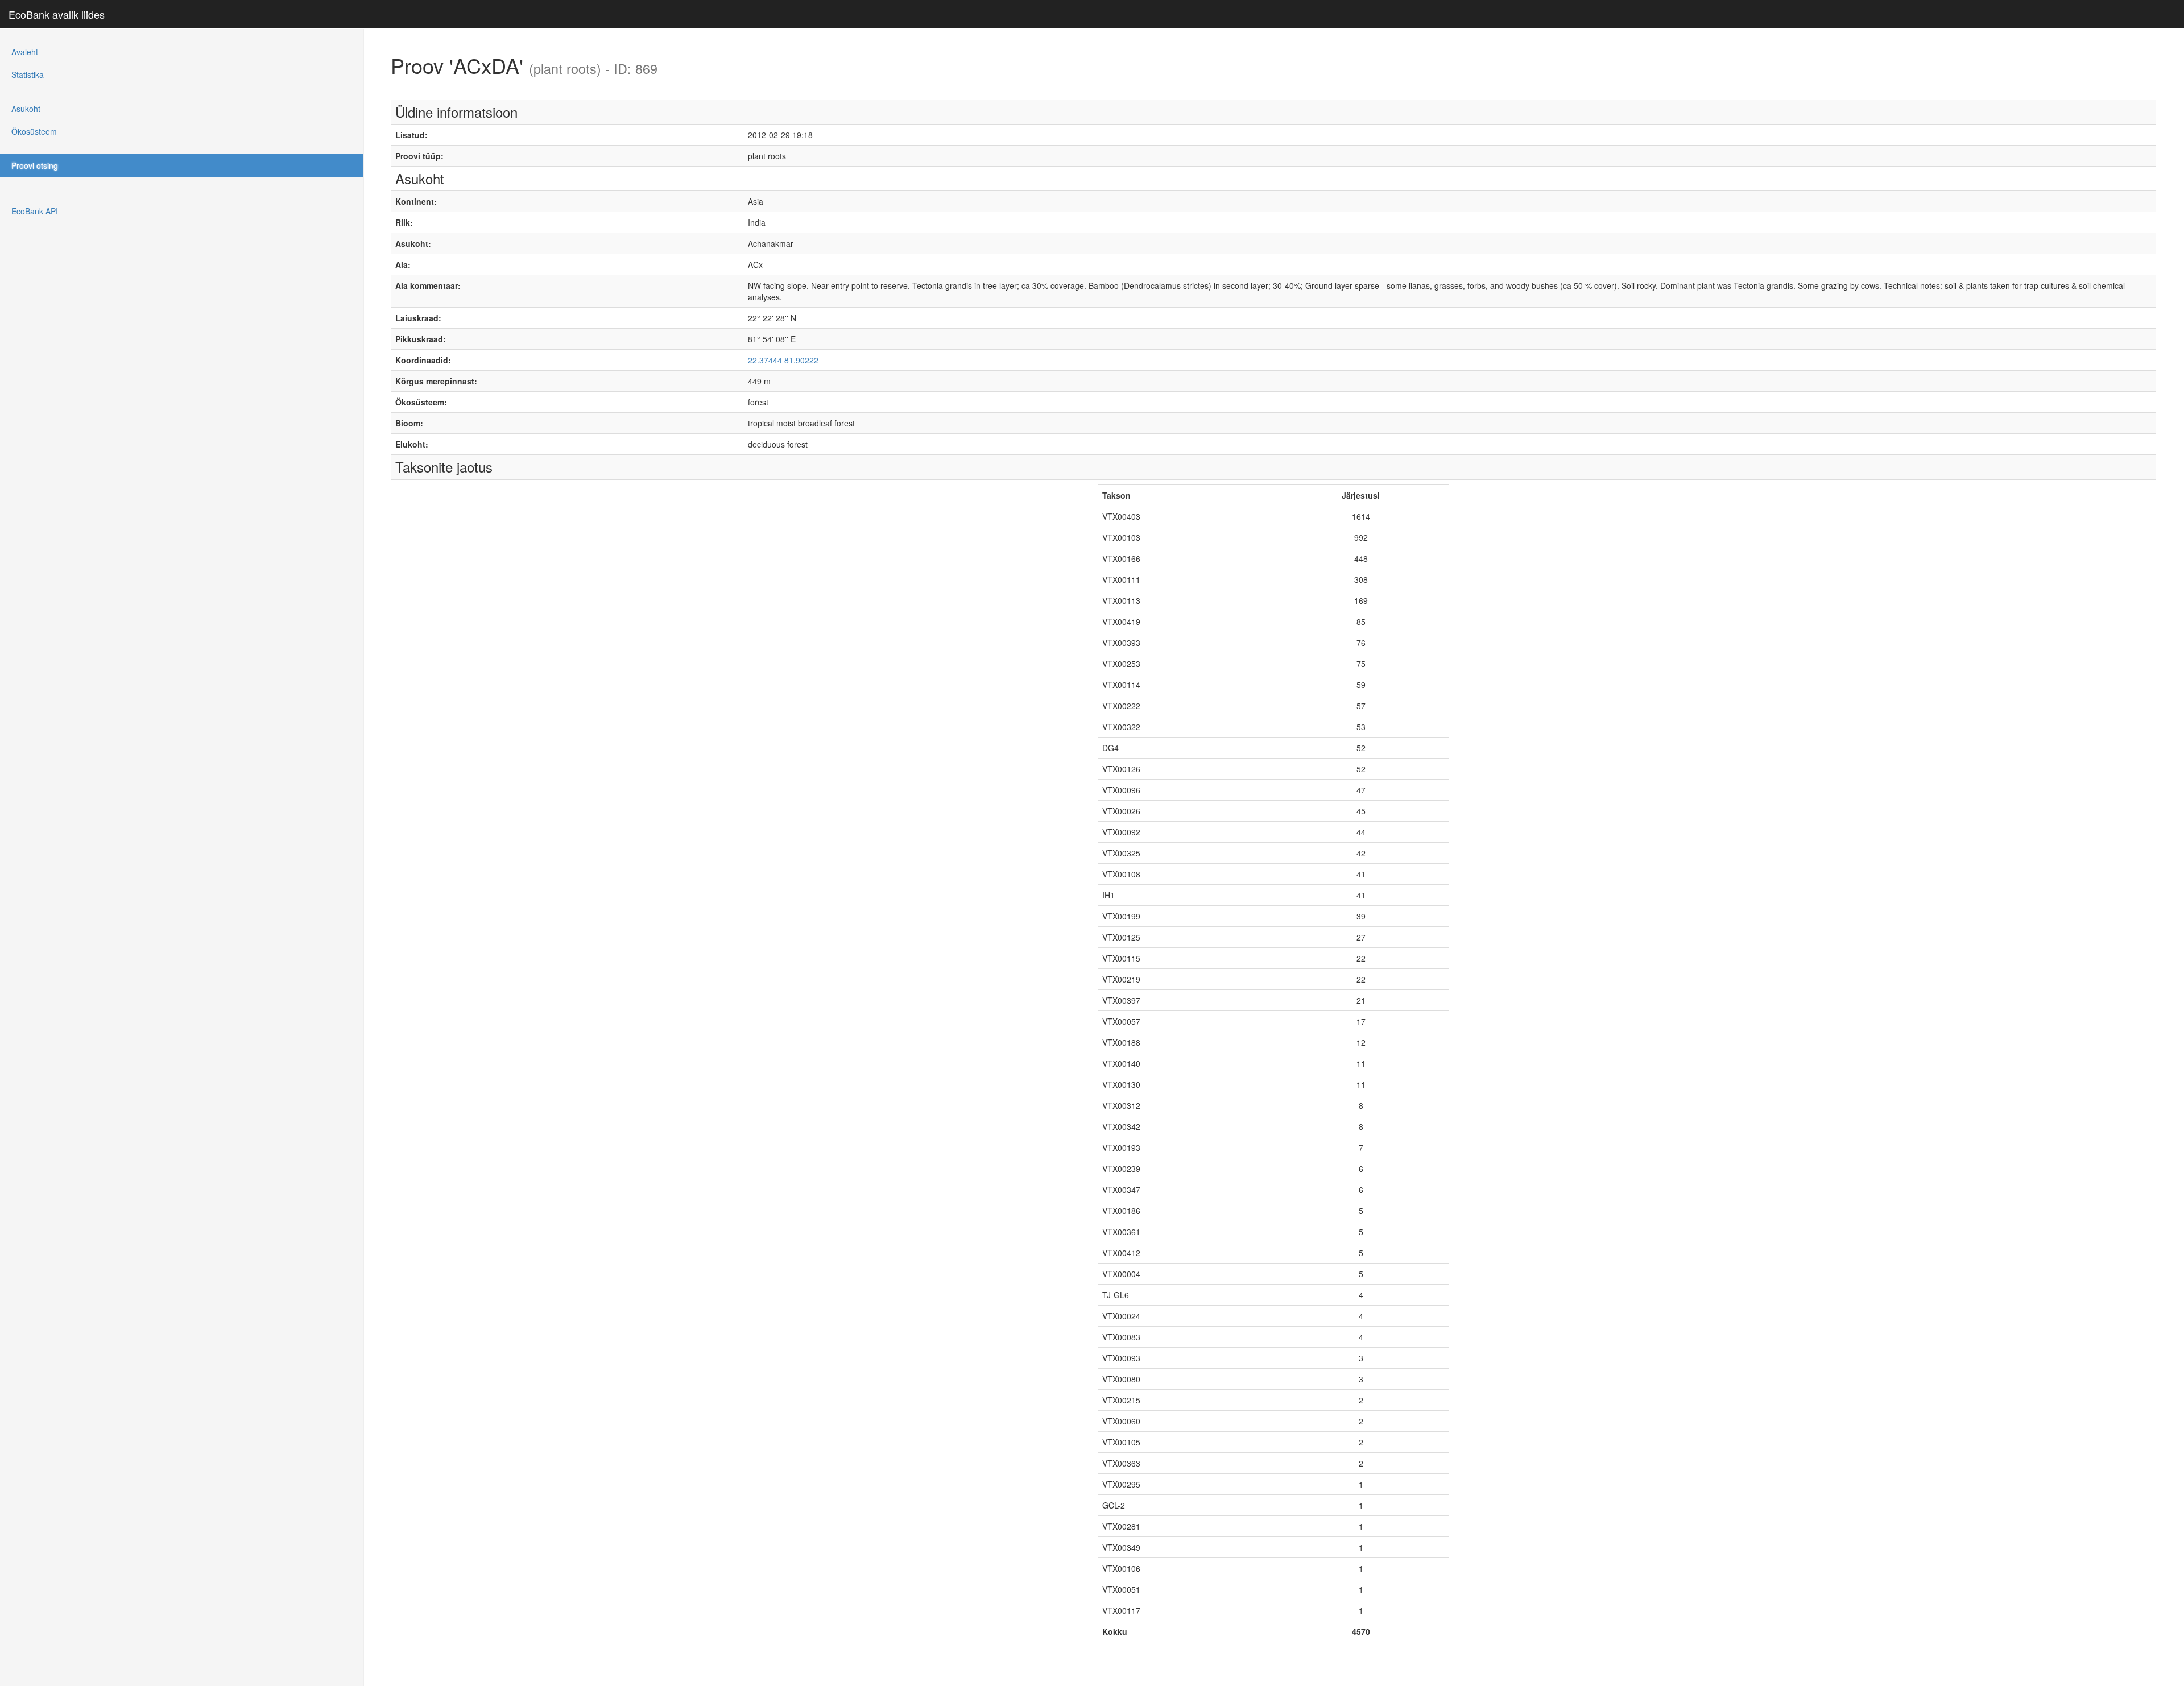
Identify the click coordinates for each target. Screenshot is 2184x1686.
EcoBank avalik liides (57, 14)
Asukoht (26, 109)
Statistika (28, 74)
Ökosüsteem (34, 131)
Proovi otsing (35, 165)
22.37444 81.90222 (783, 360)
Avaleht (25, 52)
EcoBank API (35, 211)
